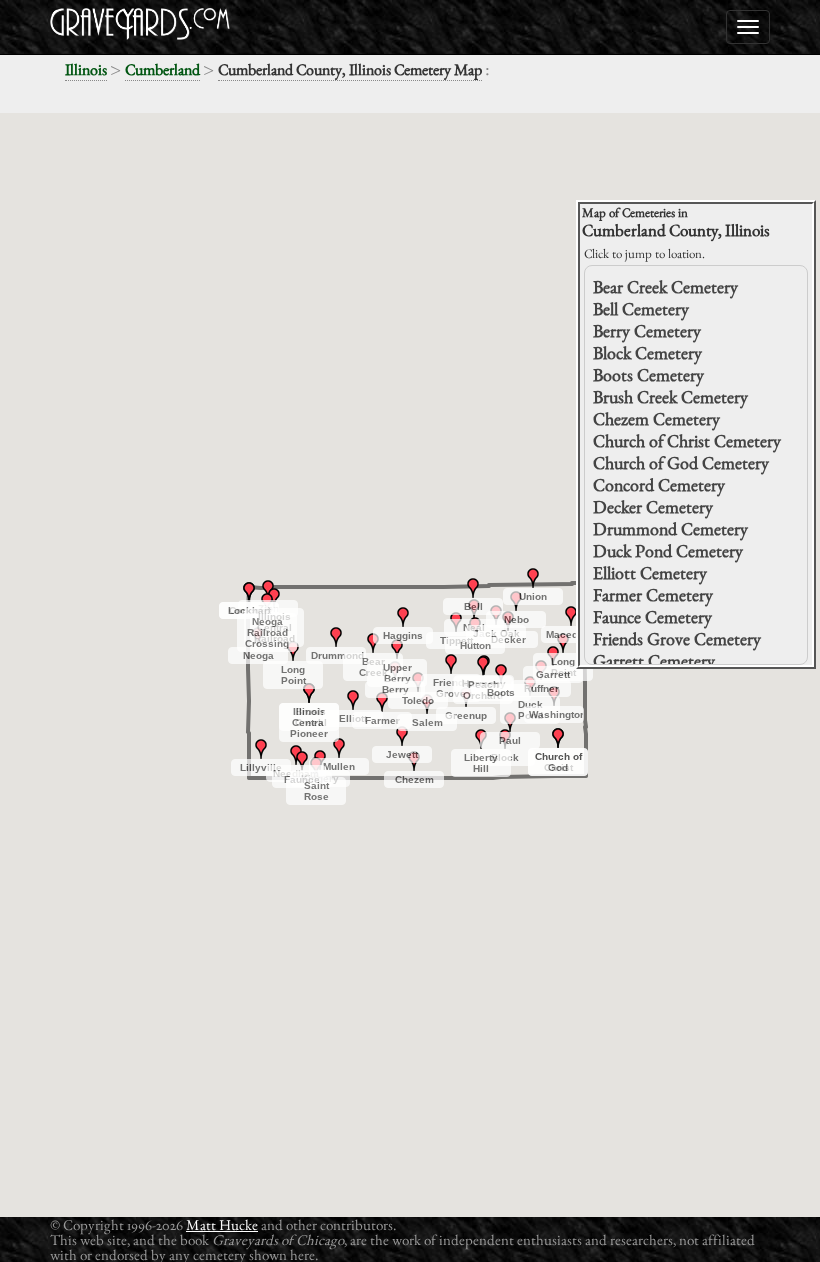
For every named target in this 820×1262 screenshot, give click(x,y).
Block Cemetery (647, 352)
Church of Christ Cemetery (687, 440)
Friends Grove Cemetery (677, 638)
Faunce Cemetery (652, 616)
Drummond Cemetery (670, 528)
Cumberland (162, 69)
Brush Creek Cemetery (670, 396)
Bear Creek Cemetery (665, 286)
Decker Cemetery (653, 506)
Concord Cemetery (659, 484)
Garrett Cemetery (654, 660)
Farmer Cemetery (653, 594)
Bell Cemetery (641, 308)
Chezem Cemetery (656, 418)
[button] (373, 643)
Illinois (86, 69)
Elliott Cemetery (650, 572)
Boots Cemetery (648, 374)
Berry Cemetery (647, 330)
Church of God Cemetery (681, 462)
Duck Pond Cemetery (668, 550)
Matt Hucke (222, 1224)
